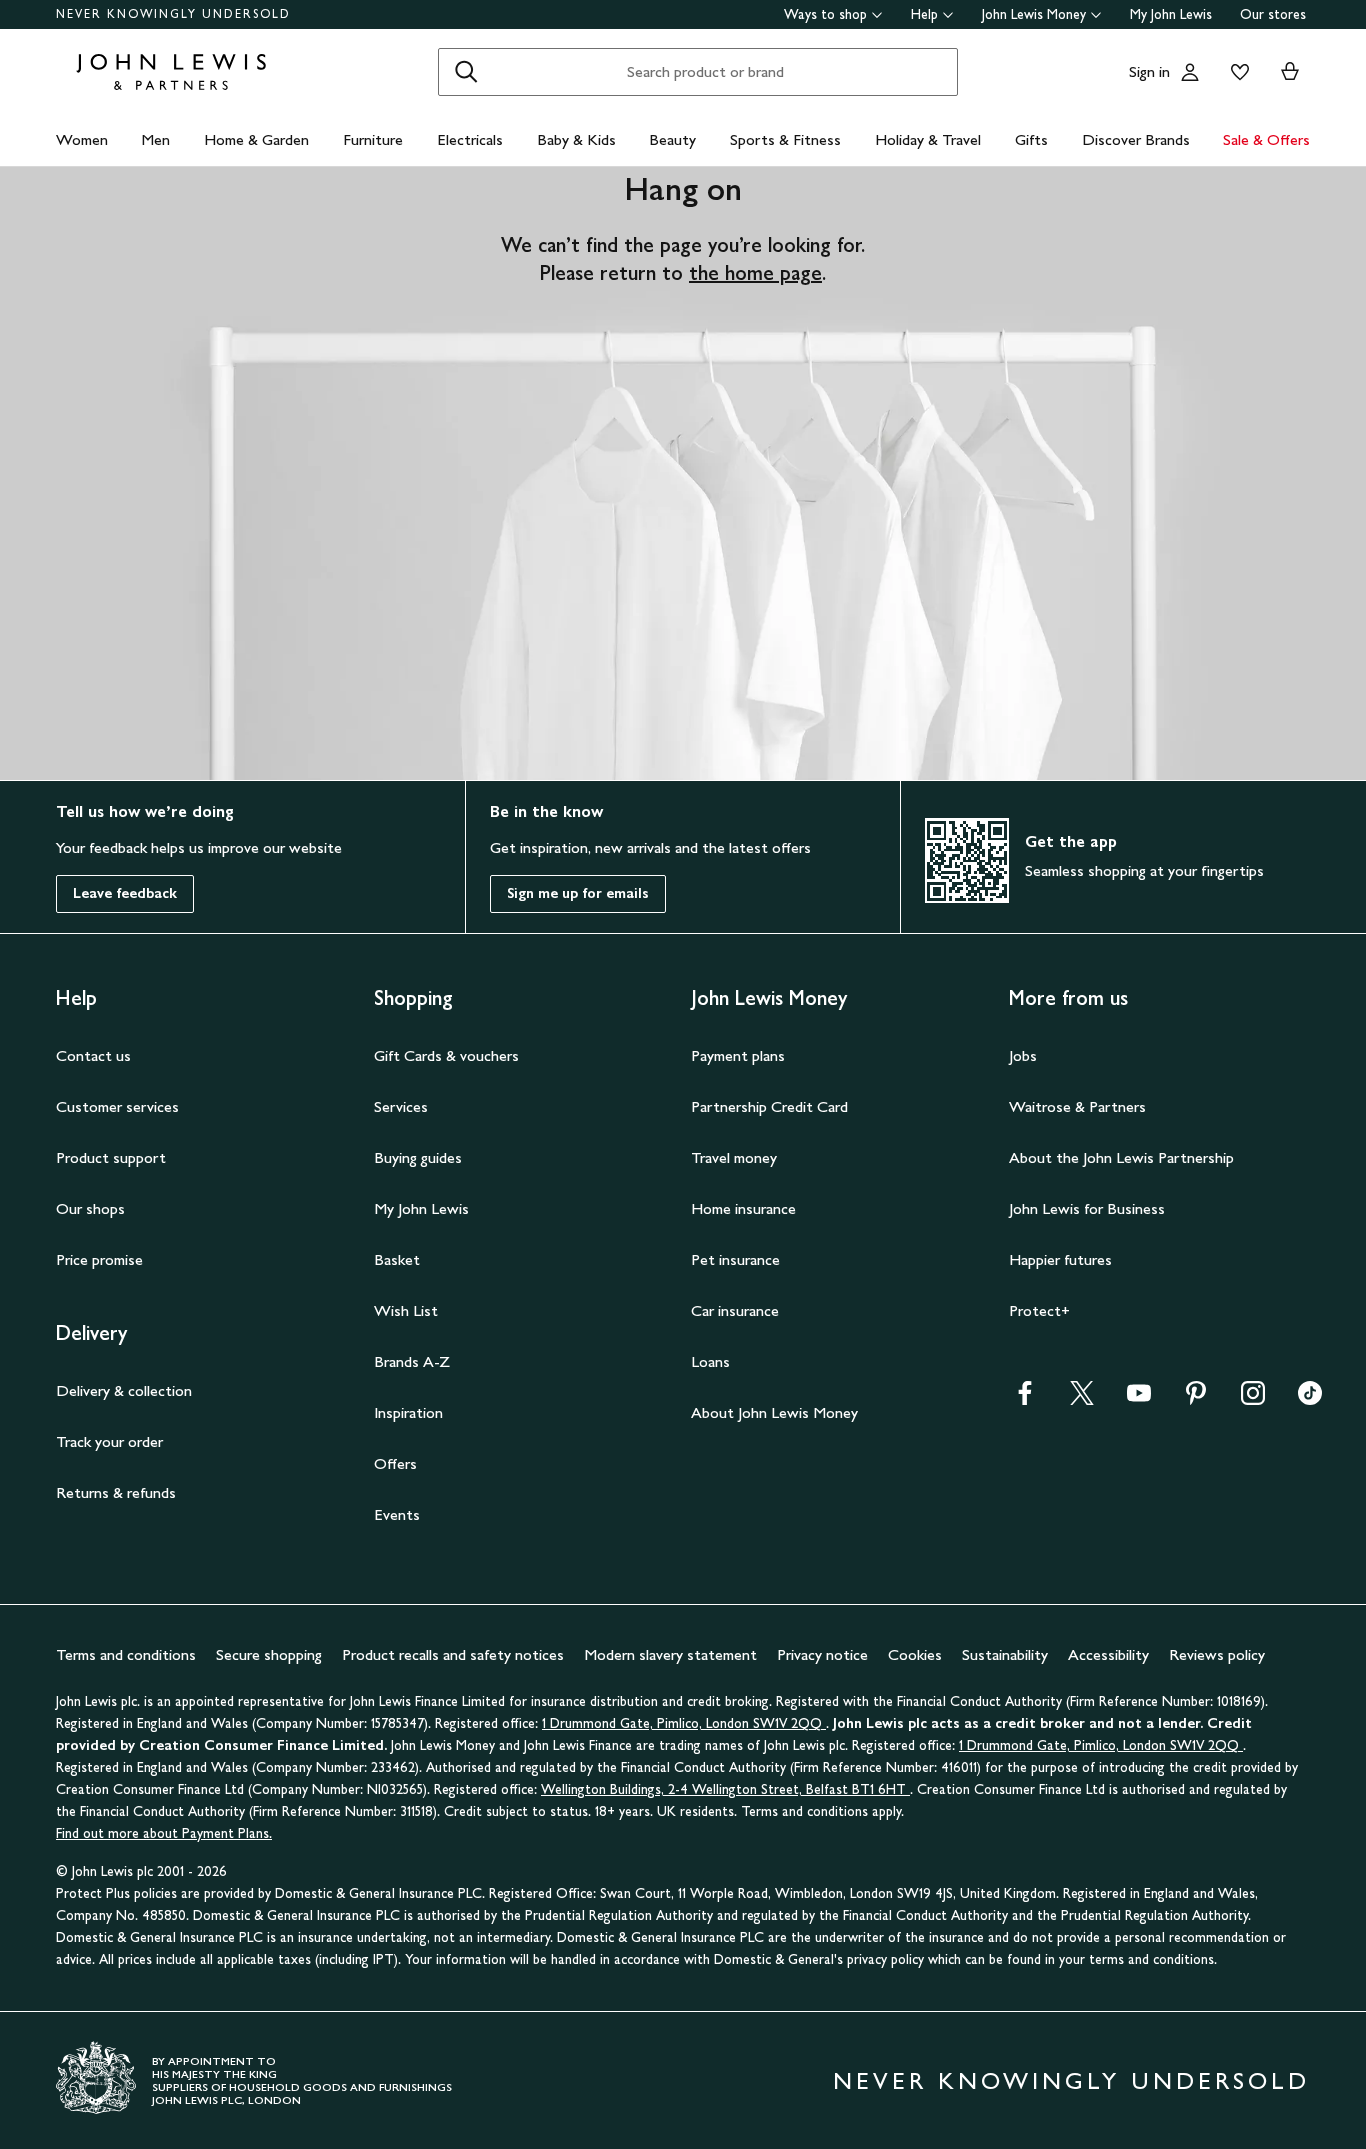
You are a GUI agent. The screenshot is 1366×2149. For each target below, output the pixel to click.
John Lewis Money (1034, 14)
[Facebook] (1025, 1399)
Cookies (915, 1654)
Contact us (93, 1055)
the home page (755, 273)
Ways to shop (825, 14)
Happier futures (1060, 1259)
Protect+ (1039, 1310)
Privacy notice (822, 1654)
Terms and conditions (126, 1654)
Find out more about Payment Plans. (164, 1833)
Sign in (1149, 71)
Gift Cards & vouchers (446, 1055)
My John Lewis (1171, 14)
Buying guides (418, 1157)
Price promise (99, 1259)
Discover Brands (1136, 139)
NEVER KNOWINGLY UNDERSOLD (173, 14)
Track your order (109, 1441)
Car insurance (735, 1310)
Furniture (373, 139)
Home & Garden (256, 139)
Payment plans (738, 1055)
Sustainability (1005, 1654)
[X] (1082, 1399)
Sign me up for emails (578, 893)
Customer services (117, 1106)
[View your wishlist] (1236, 72)
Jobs (1023, 1055)
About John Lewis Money (774, 1412)
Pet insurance (735, 1259)
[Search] (466, 72)
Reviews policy (1217, 1654)
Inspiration (408, 1412)
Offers (395, 1463)
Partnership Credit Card (769, 1106)
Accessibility (1108, 1654)
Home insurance (743, 1208)
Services (401, 1106)
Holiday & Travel (928, 139)
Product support (111, 1157)
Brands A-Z (412, 1361)
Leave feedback (125, 893)
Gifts (1031, 139)
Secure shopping (269, 1654)
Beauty (672, 139)
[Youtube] (1139, 1399)
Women (82, 139)
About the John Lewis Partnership (1121, 1157)
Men (155, 139)
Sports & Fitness (785, 139)
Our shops (90, 1208)
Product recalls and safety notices (453, 1654)
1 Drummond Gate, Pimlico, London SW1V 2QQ (684, 1723)
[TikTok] (1310, 1399)
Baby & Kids (576, 139)
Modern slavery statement (670, 1654)
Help (924, 14)
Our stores (1273, 14)
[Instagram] (1253, 1399)
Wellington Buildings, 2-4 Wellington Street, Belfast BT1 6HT (725, 1789)
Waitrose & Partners (1077, 1106)
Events (397, 1514)
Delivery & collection (124, 1390)
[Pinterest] (1196, 1399)
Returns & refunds (116, 1492)
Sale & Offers (1266, 139)
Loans (710, 1361)
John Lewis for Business (1087, 1208)
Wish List (406, 1310)
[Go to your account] (1190, 72)
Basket (397, 1259)
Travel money (734, 1157)
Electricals (470, 139)
